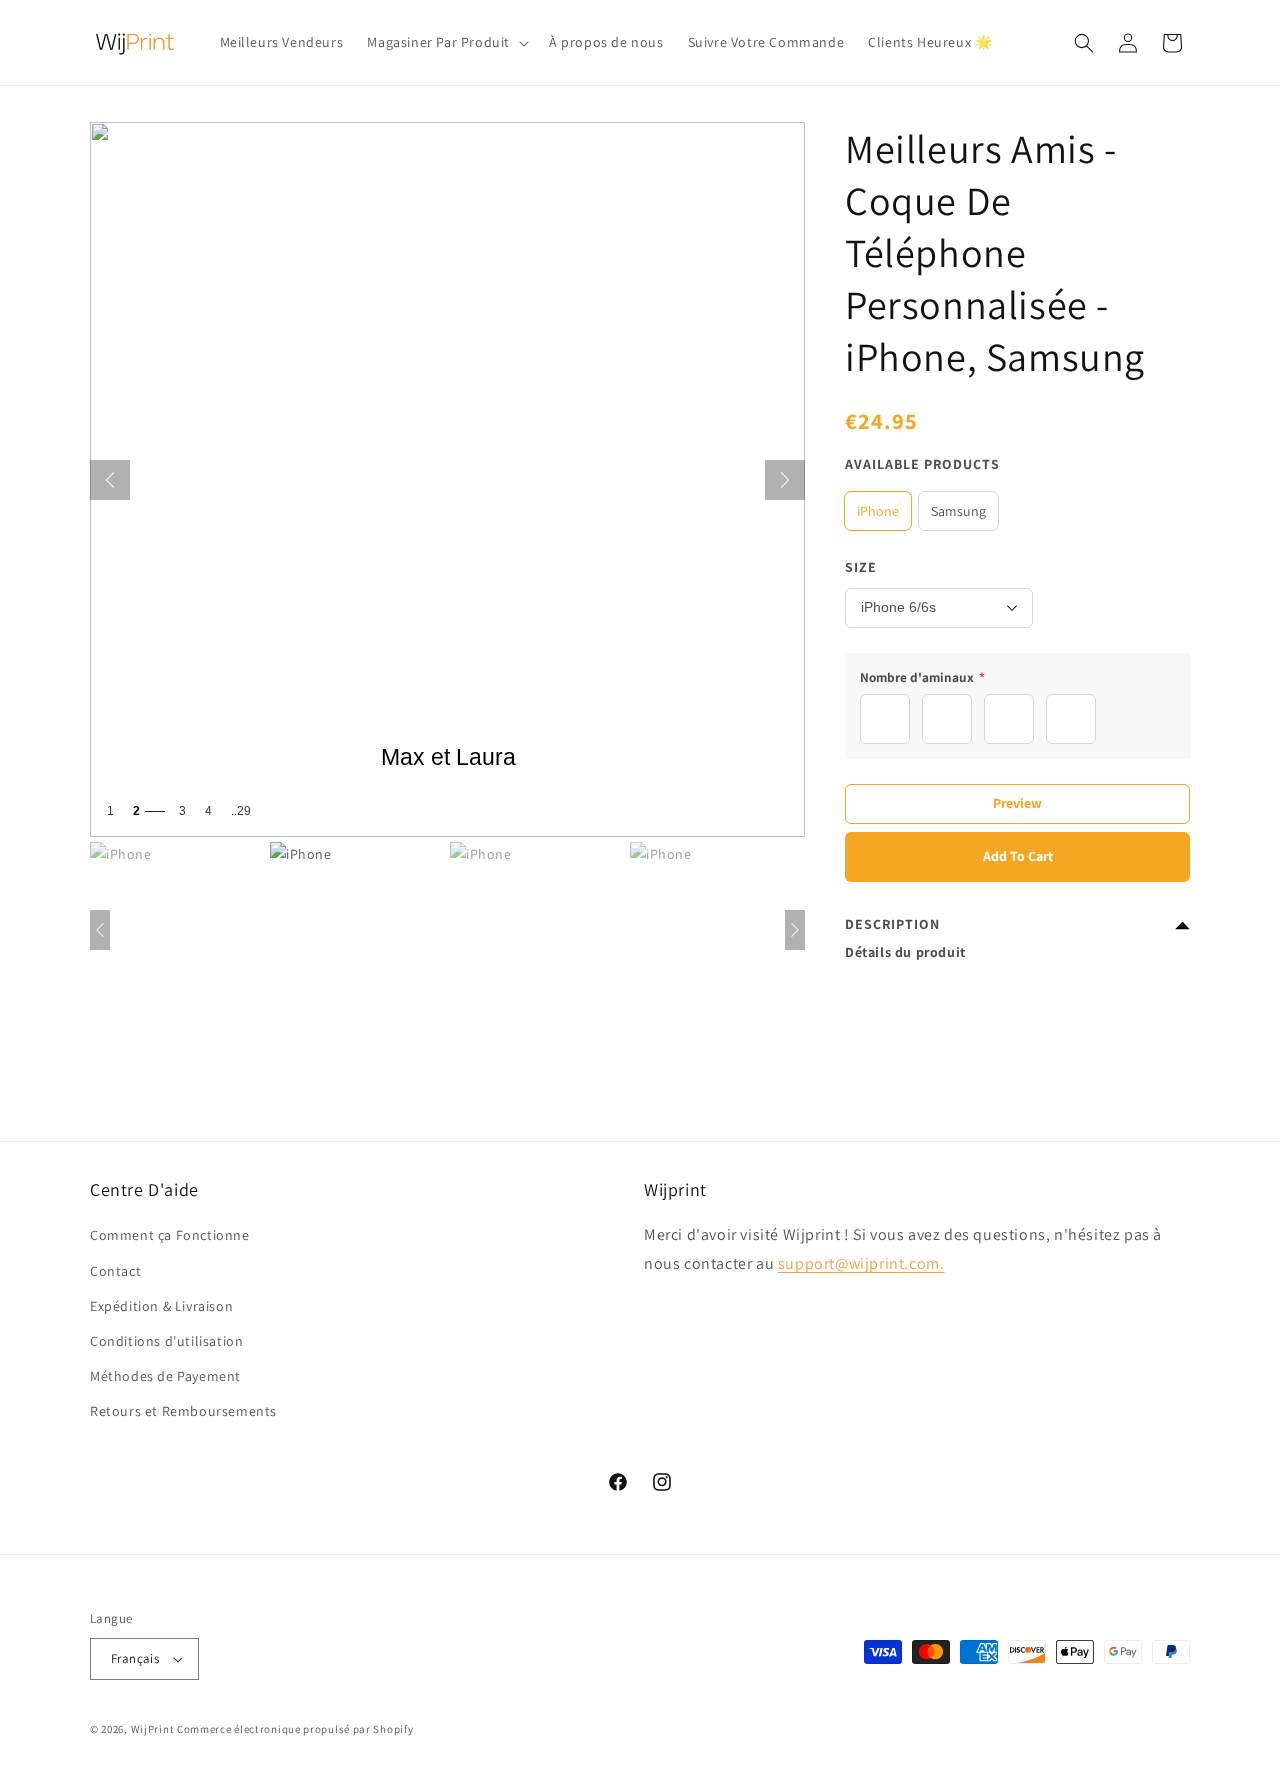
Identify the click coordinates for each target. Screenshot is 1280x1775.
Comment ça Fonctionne (170, 1235)
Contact (115, 1271)
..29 (241, 811)
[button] (446, 42)
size (861, 567)
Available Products (922, 464)
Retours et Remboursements (183, 1411)
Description (892, 924)
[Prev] (110, 480)
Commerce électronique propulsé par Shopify (295, 1729)
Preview (1017, 803)
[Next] (785, 480)
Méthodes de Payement (165, 1376)
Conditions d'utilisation (166, 1341)
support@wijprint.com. (861, 1263)
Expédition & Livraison (161, 1306)
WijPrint (153, 1729)
